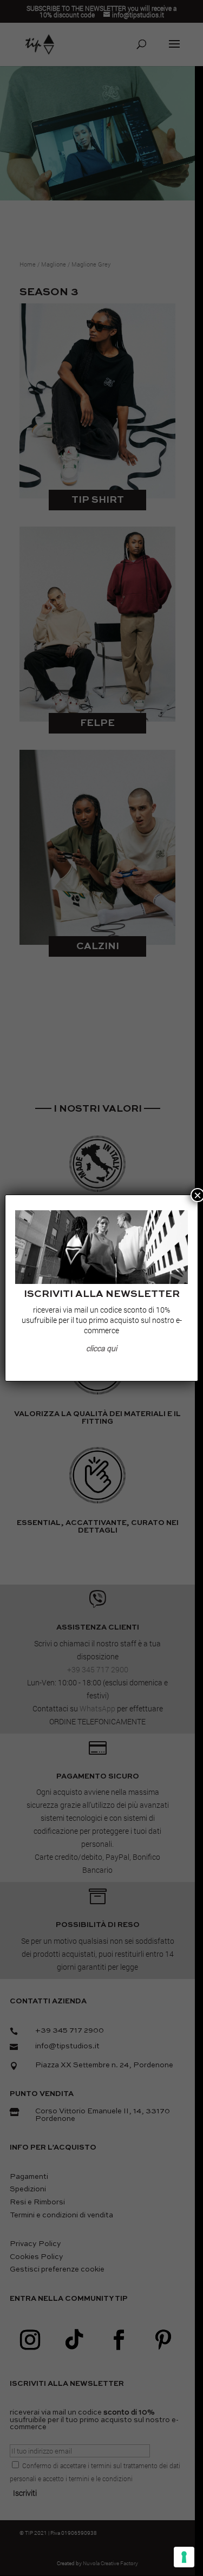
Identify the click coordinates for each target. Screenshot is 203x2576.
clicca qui (101, 1348)
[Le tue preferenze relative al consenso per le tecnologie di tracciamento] (184, 2557)
